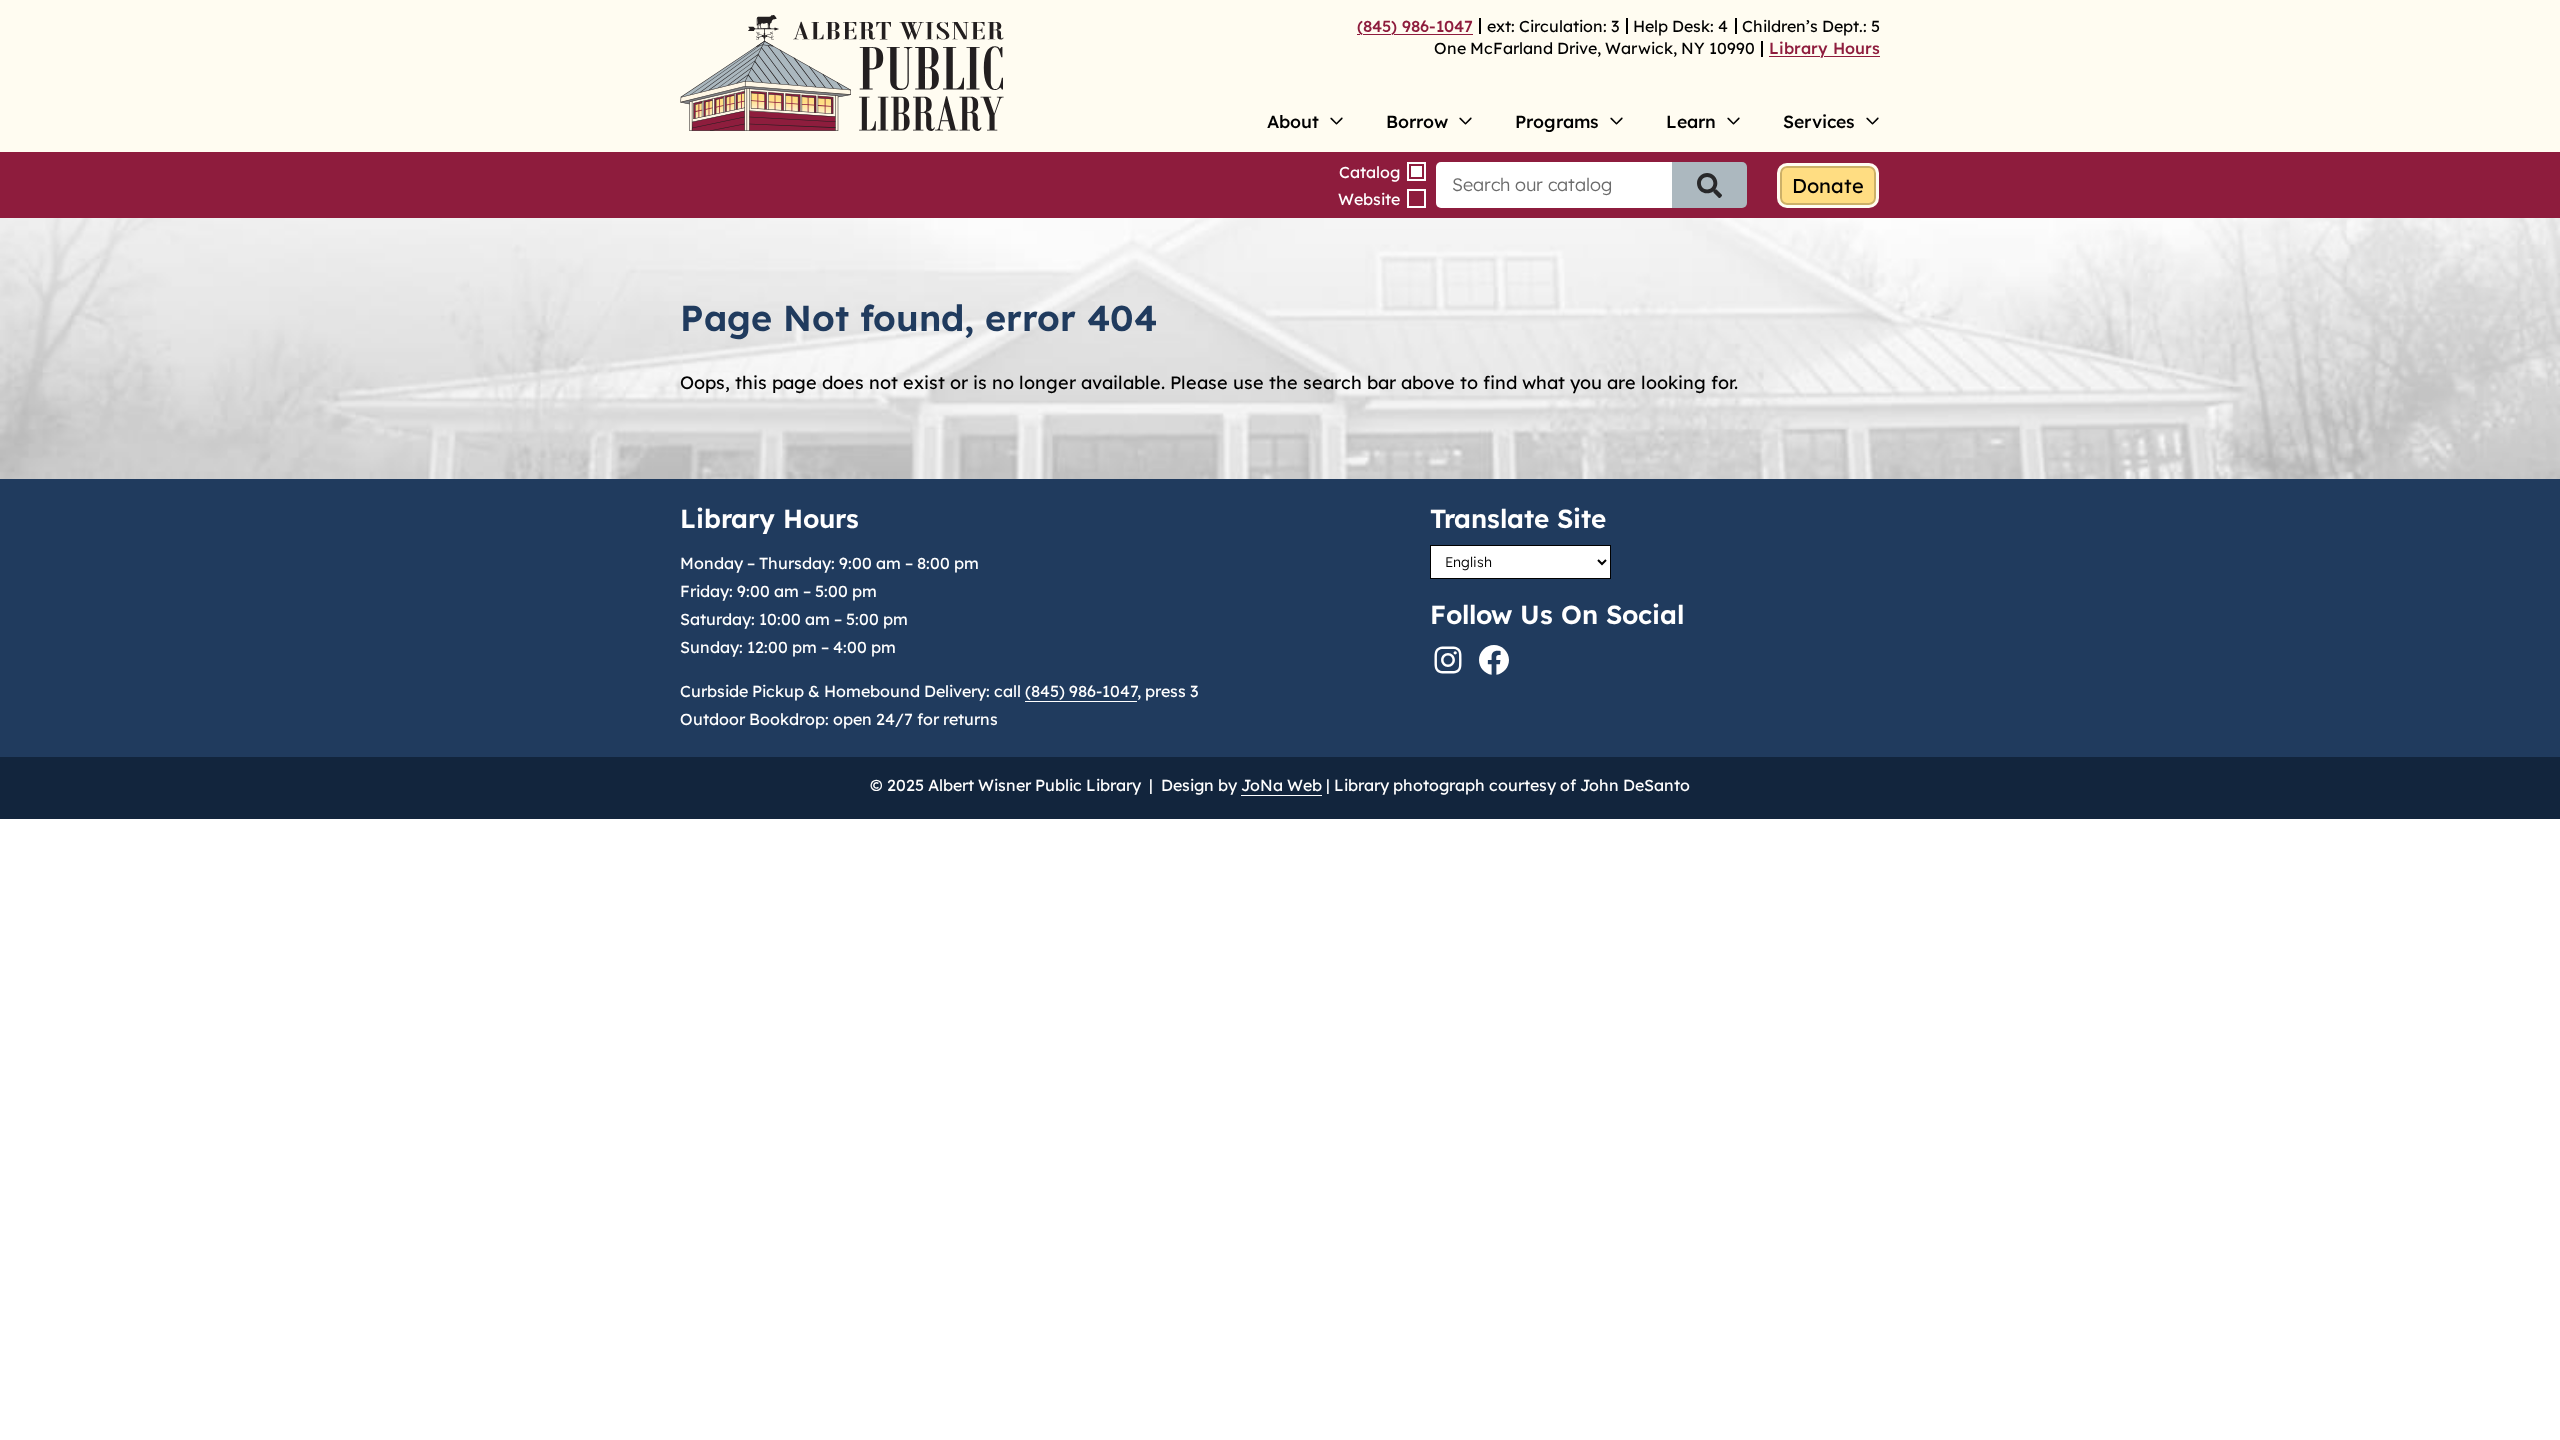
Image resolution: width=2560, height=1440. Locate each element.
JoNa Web (1281, 785)
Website (1369, 199)
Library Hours (1824, 48)
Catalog (1369, 172)
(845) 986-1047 (1415, 26)
